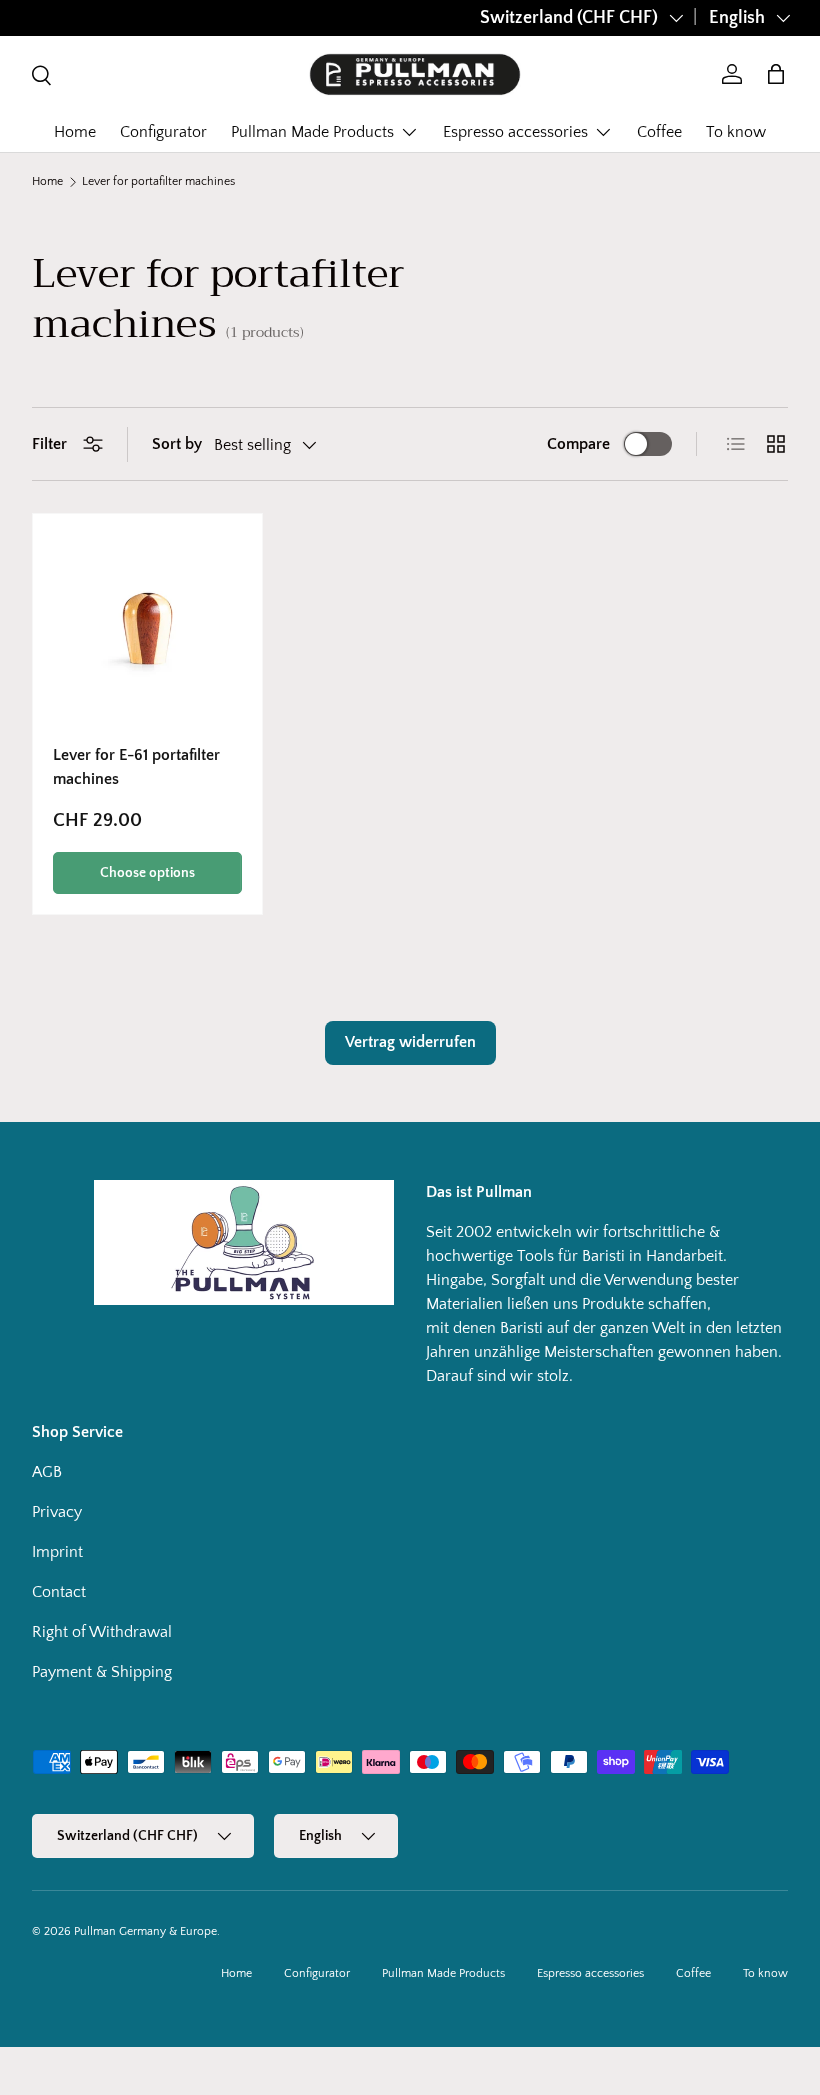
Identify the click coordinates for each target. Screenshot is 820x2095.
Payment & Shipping (102, 1672)
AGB (47, 1472)
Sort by (177, 444)
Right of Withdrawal (102, 1632)
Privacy (57, 1512)
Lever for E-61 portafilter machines (136, 767)
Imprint (57, 1552)
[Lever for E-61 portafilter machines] (147, 628)
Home (75, 132)
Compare (578, 444)
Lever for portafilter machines (158, 182)
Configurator (163, 132)
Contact (59, 1592)
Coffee (659, 132)
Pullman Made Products (443, 1973)
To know (736, 132)
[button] (776, 74)
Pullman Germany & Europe (145, 1931)
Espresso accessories (590, 1973)
